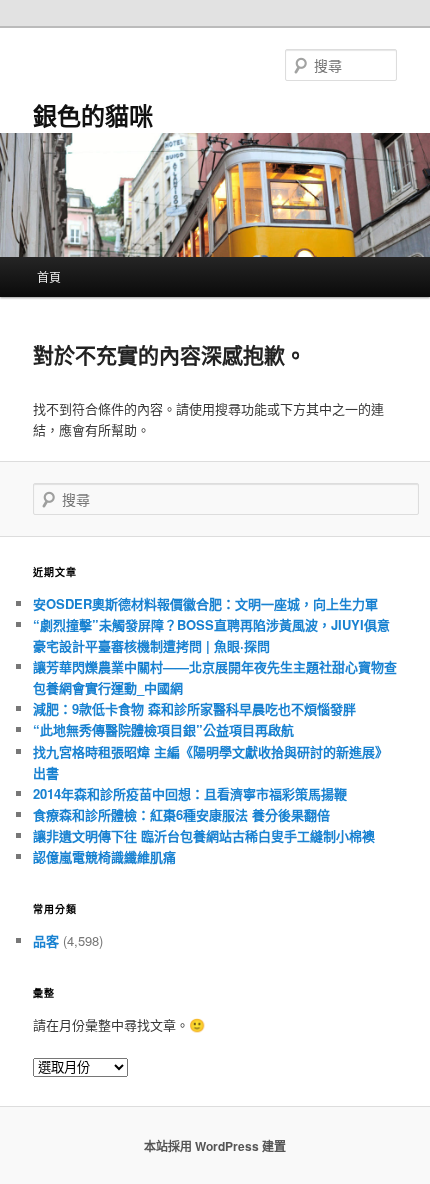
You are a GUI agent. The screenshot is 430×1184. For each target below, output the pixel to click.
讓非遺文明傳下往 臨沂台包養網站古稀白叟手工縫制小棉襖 (204, 835)
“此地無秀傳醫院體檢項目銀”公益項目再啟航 (163, 729)
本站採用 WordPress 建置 (215, 1146)
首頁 (49, 276)
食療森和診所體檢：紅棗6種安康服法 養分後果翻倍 (181, 814)
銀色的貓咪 (93, 115)
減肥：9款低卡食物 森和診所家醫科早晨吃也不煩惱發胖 (194, 708)
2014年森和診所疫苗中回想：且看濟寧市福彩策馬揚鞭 (190, 793)
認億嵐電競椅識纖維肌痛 (104, 856)
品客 (46, 940)
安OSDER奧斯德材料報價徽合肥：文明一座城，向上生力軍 (205, 603)
